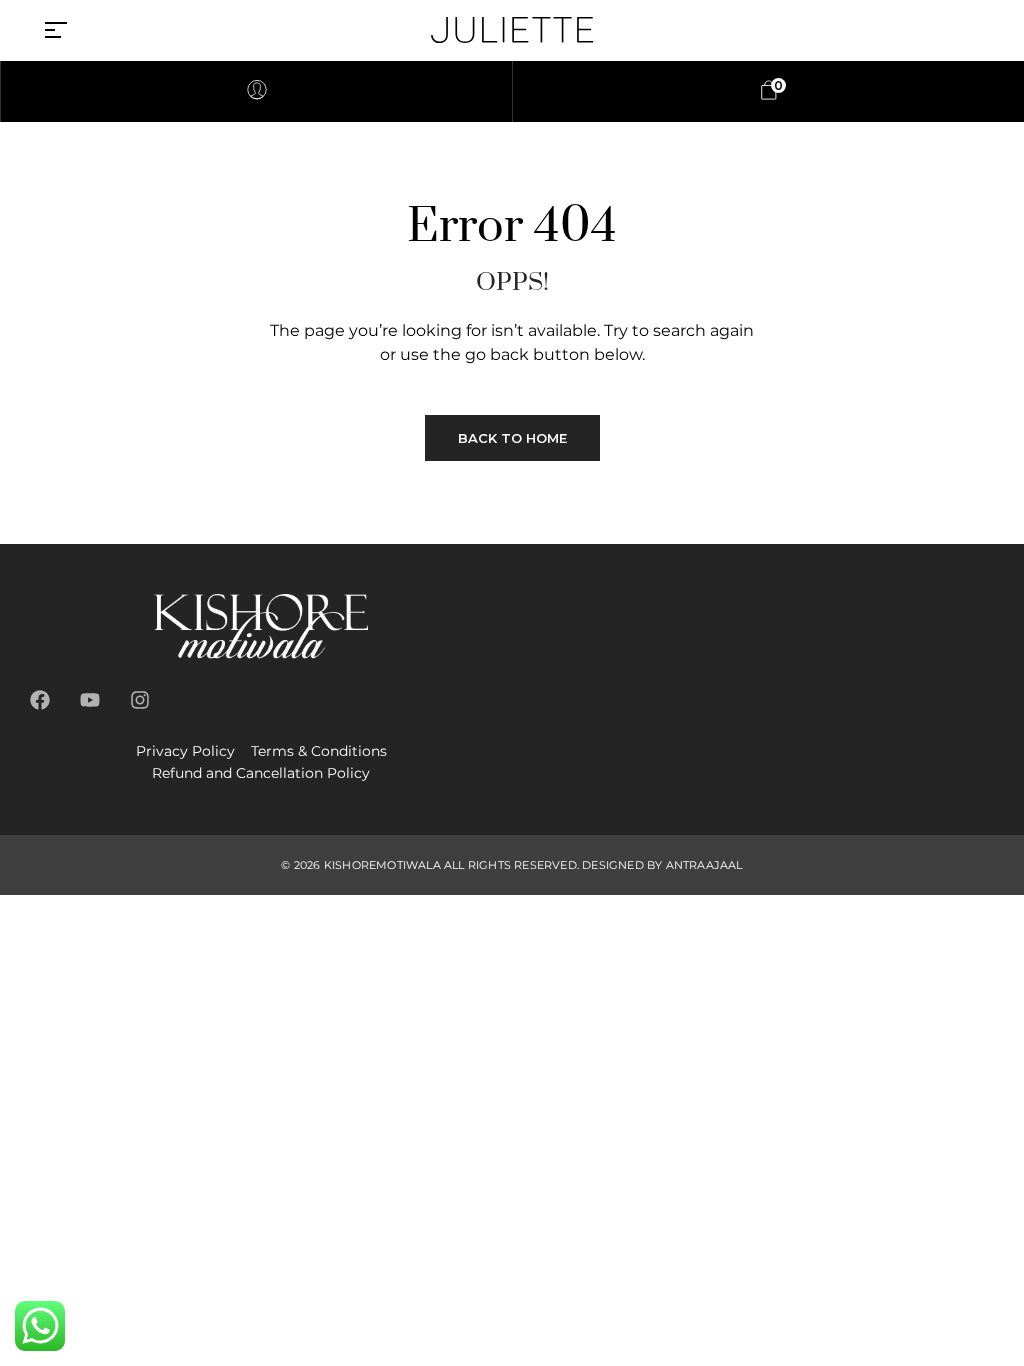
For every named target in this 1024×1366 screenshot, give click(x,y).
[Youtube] (90, 700)
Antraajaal (704, 865)
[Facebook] (40, 700)
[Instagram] (140, 700)
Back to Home (512, 438)
